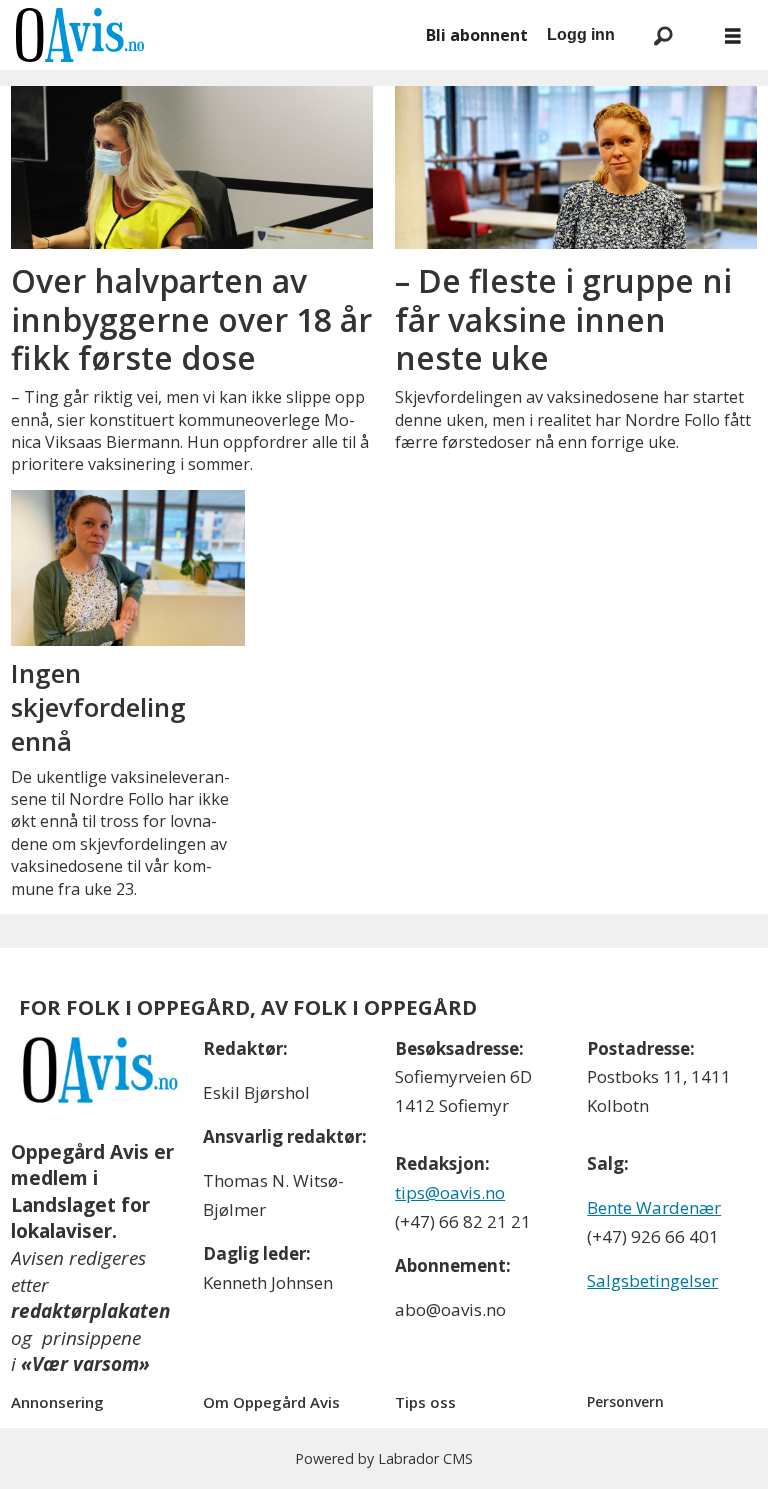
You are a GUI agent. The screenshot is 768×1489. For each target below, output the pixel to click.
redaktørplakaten (90, 1311)
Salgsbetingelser (652, 1280)
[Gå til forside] (209, 35)
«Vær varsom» (85, 1364)
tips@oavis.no (450, 1192)
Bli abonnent (477, 35)
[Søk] (663, 35)
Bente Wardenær (654, 1207)
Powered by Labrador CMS (384, 1458)
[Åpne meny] (733, 35)
